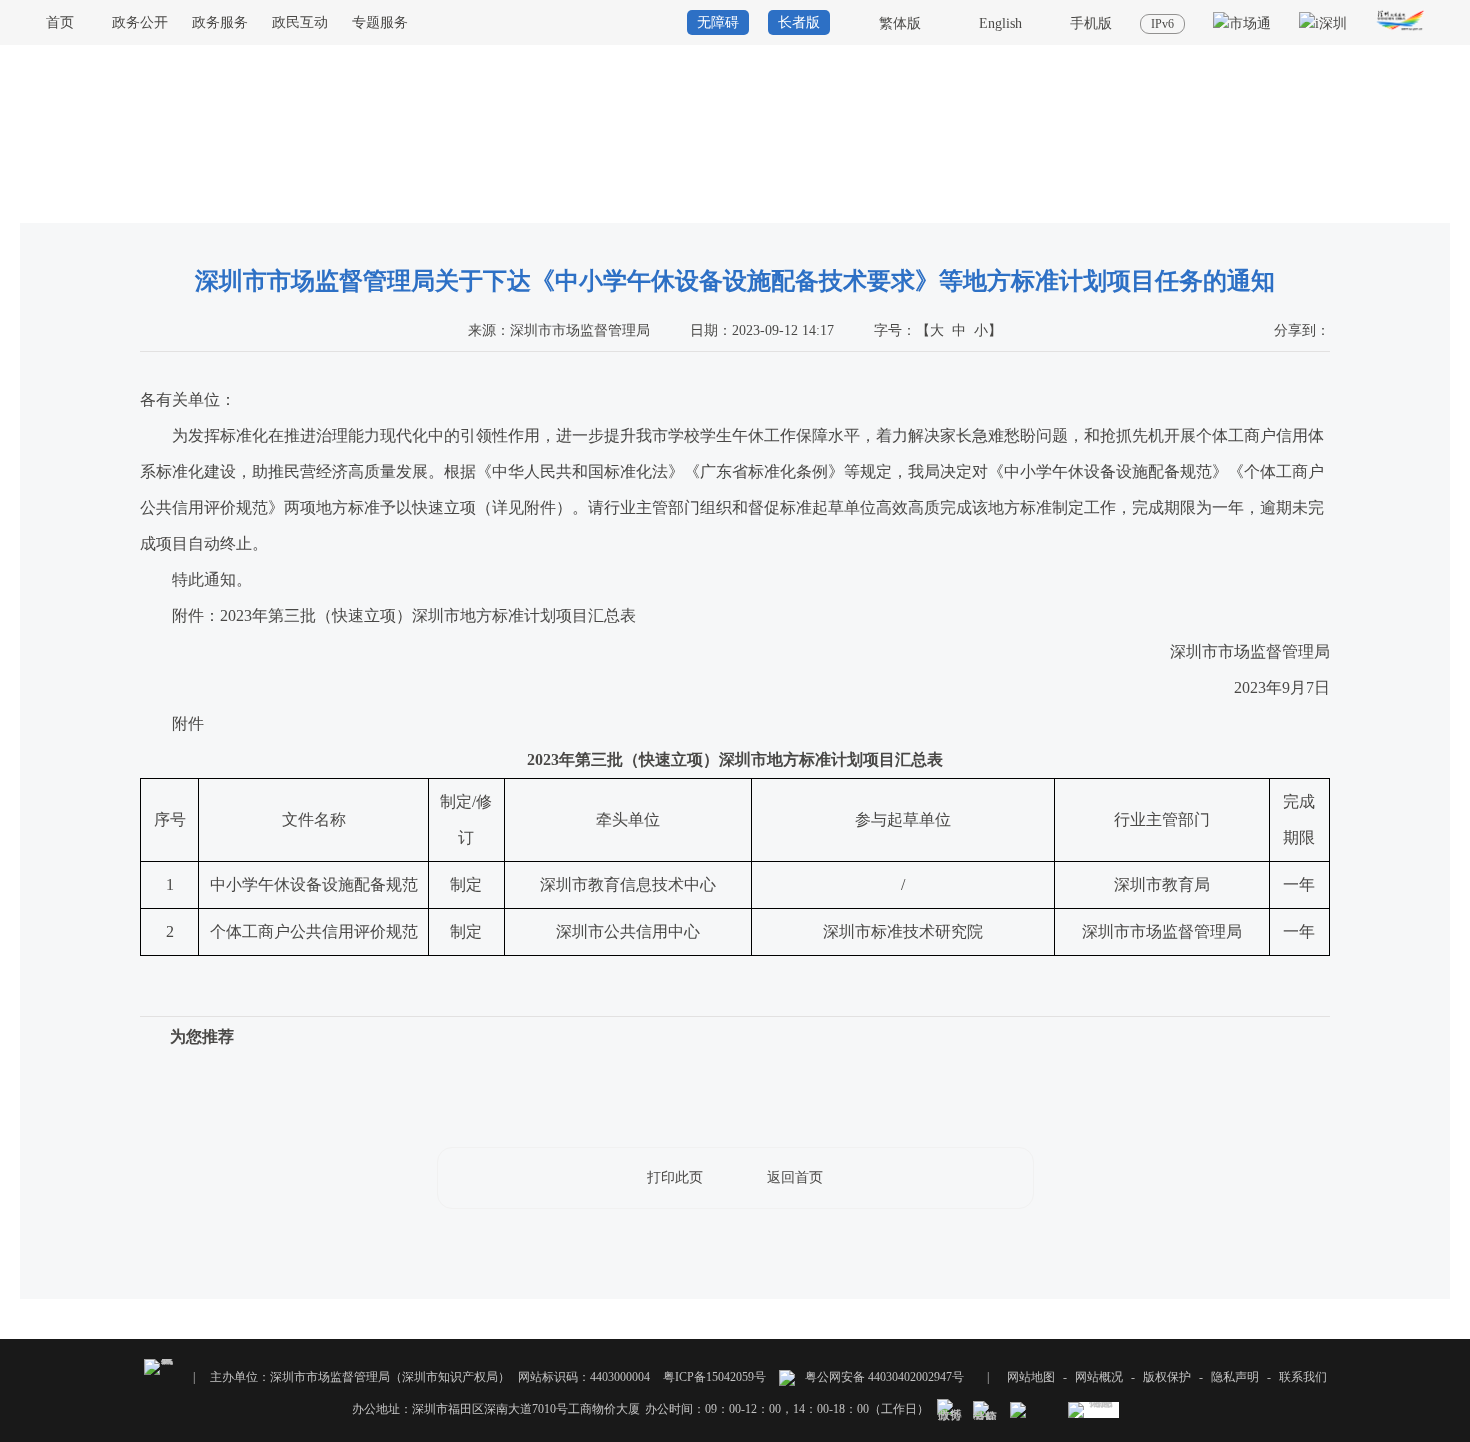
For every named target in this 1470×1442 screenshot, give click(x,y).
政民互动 (300, 22)
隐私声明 (1235, 1377)
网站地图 (1031, 1377)
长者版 (799, 22)
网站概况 (1099, 1377)
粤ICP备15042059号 (714, 1377)
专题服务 (380, 22)
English (1000, 23)
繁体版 (900, 23)
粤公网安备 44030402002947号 (883, 1377)
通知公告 (1426, 204)
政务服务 (220, 22)
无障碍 (718, 22)
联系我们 (1303, 1377)
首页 (60, 22)
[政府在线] (1400, 30)
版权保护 (1167, 1377)
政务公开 (140, 22)
